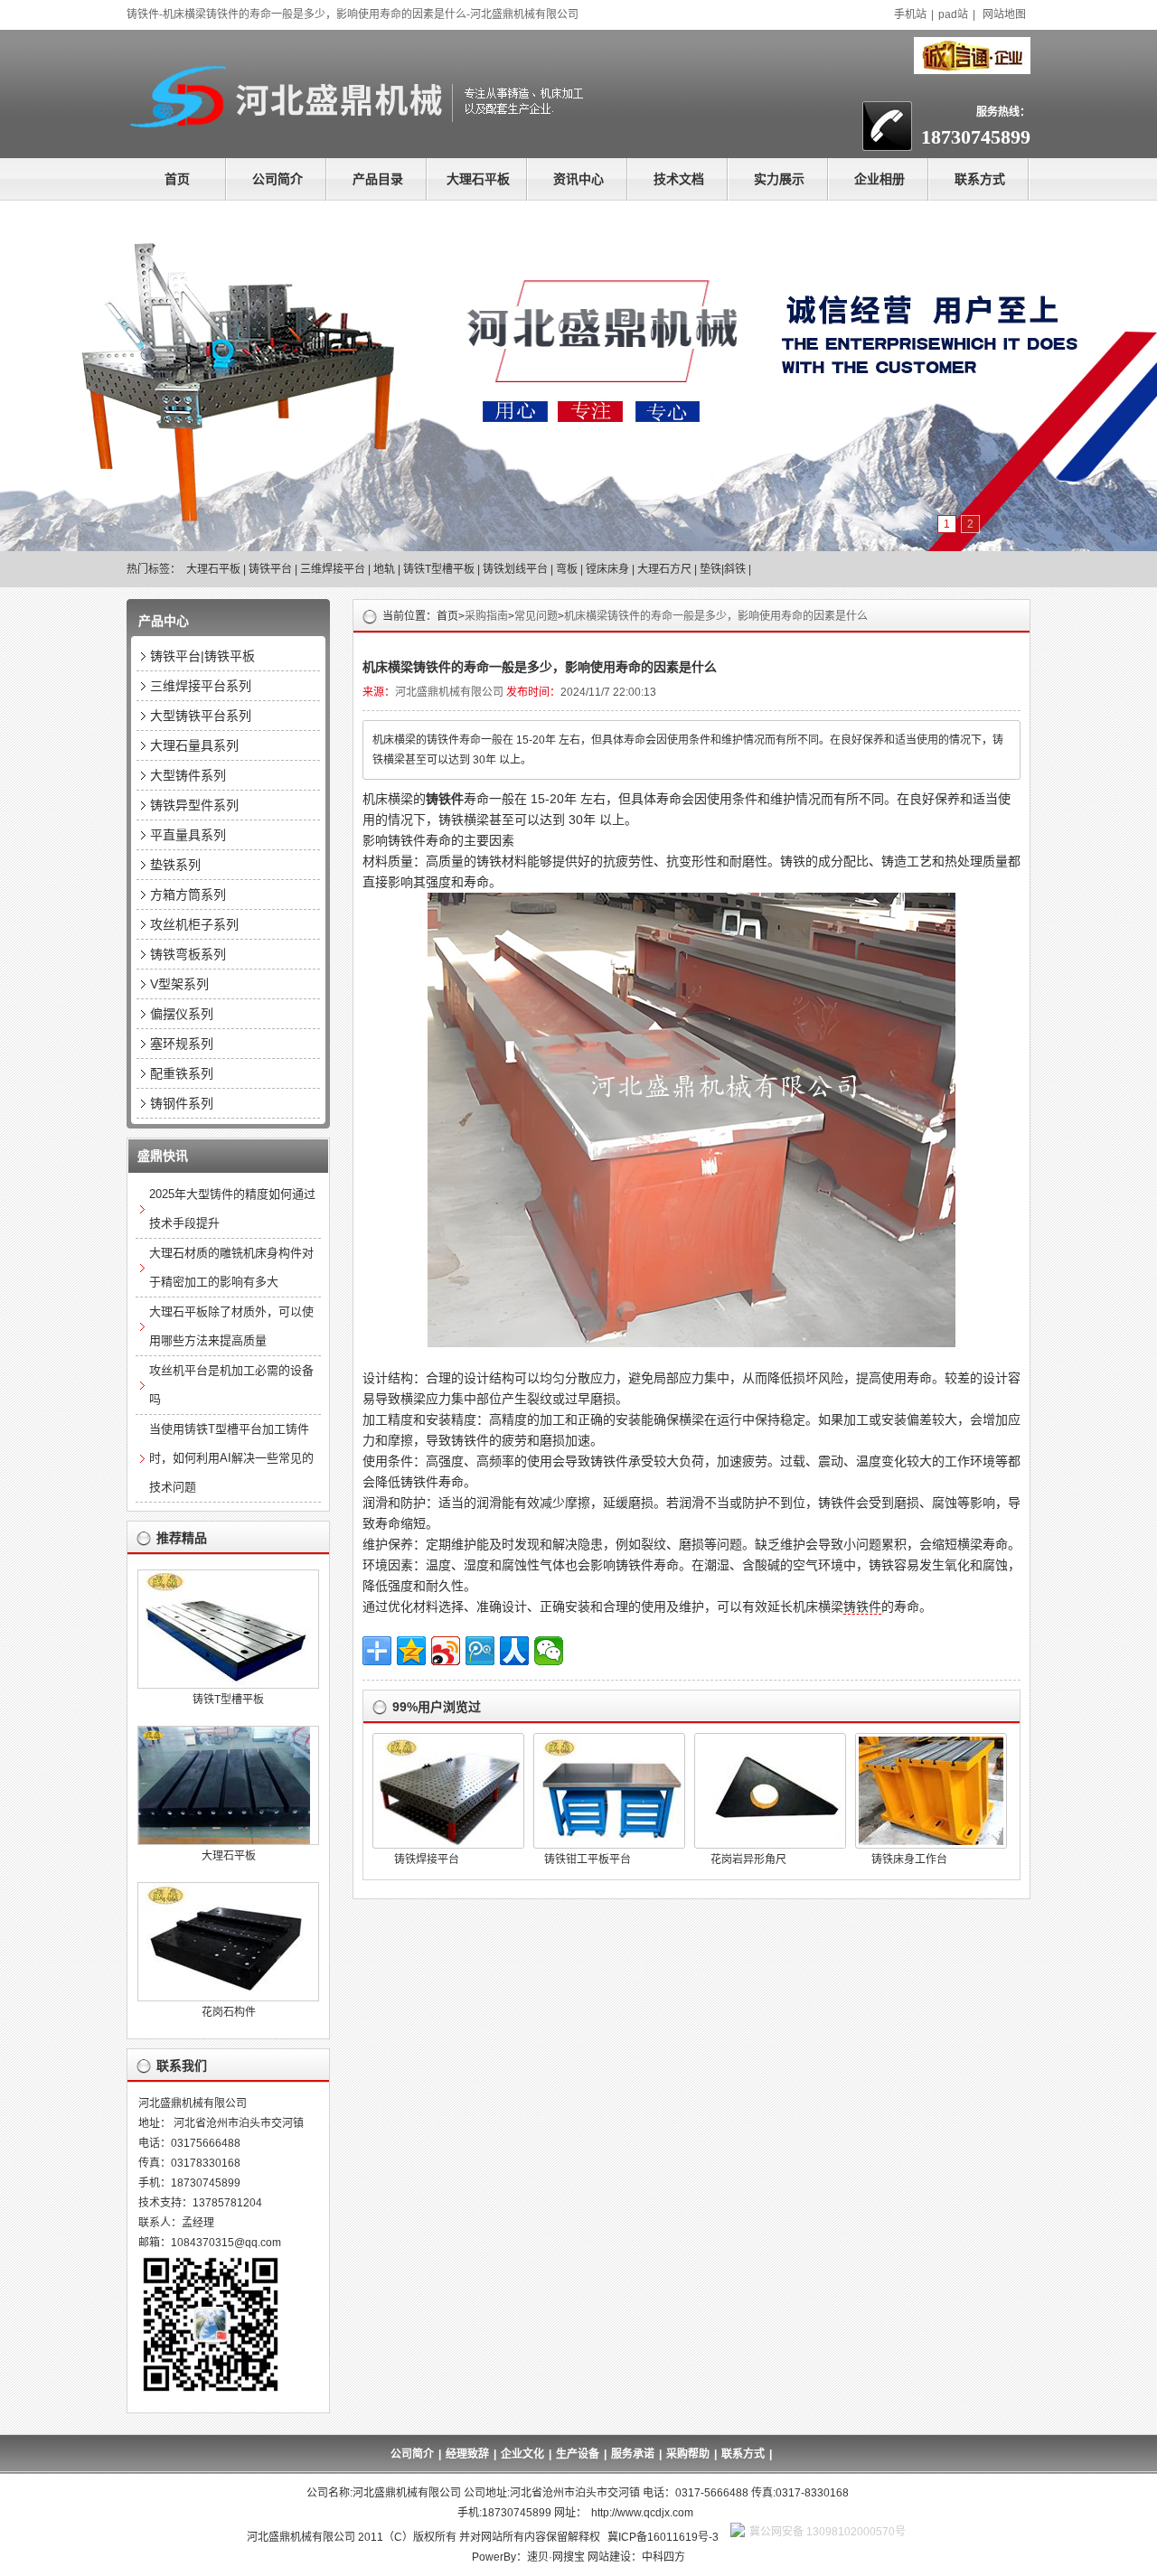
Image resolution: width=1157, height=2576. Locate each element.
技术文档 (679, 179)
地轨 (384, 569)
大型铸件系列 (188, 775)
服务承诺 (633, 2454)
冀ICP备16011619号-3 (663, 2537)
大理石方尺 (664, 569)
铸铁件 (862, 1606)
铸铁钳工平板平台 (588, 1859)
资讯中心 (578, 179)
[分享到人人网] (514, 1651)
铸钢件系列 (182, 1103)
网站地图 (1004, 14)
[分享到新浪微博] (446, 1651)
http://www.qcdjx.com (642, 2513)
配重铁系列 (182, 1073)
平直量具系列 (188, 835)
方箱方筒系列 (188, 895)
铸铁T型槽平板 (439, 569)
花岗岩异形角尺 (748, 1859)
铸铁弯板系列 (188, 954)
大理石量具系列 (194, 745)
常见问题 (536, 616)
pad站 (953, 14)
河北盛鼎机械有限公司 (449, 692)
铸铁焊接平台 (427, 1859)
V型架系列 (179, 984)
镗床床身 (607, 569)
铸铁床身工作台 (909, 1859)
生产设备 (578, 2454)
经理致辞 (467, 2454)
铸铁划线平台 (515, 569)
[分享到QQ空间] (411, 1651)
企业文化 (522, 2454)
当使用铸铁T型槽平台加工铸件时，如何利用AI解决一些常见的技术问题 (231, 1458)
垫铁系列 (175, 865)
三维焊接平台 (333, 569)
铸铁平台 (270, 569)
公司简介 (277, 179)
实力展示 (779, 179)
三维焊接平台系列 (201, 686)
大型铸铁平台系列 (201, 716)
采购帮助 (688, 2454)
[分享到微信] (549, 1651)
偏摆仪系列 (182, 1014)
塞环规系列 (182, 1044)
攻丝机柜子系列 (194, 924)
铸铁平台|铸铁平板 (202, 656)
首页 (177, 179)
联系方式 (980, 179)
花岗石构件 (229, 2012)
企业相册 (880, 179)
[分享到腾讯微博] (480, 1651)
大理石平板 (478, 179)
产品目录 (378, 179)
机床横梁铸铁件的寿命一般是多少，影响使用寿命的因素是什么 (716, 616)
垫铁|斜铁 (723, 569)
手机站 (910, 14)
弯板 (567, 569)
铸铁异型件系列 (194, 805)
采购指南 (486, 616)
